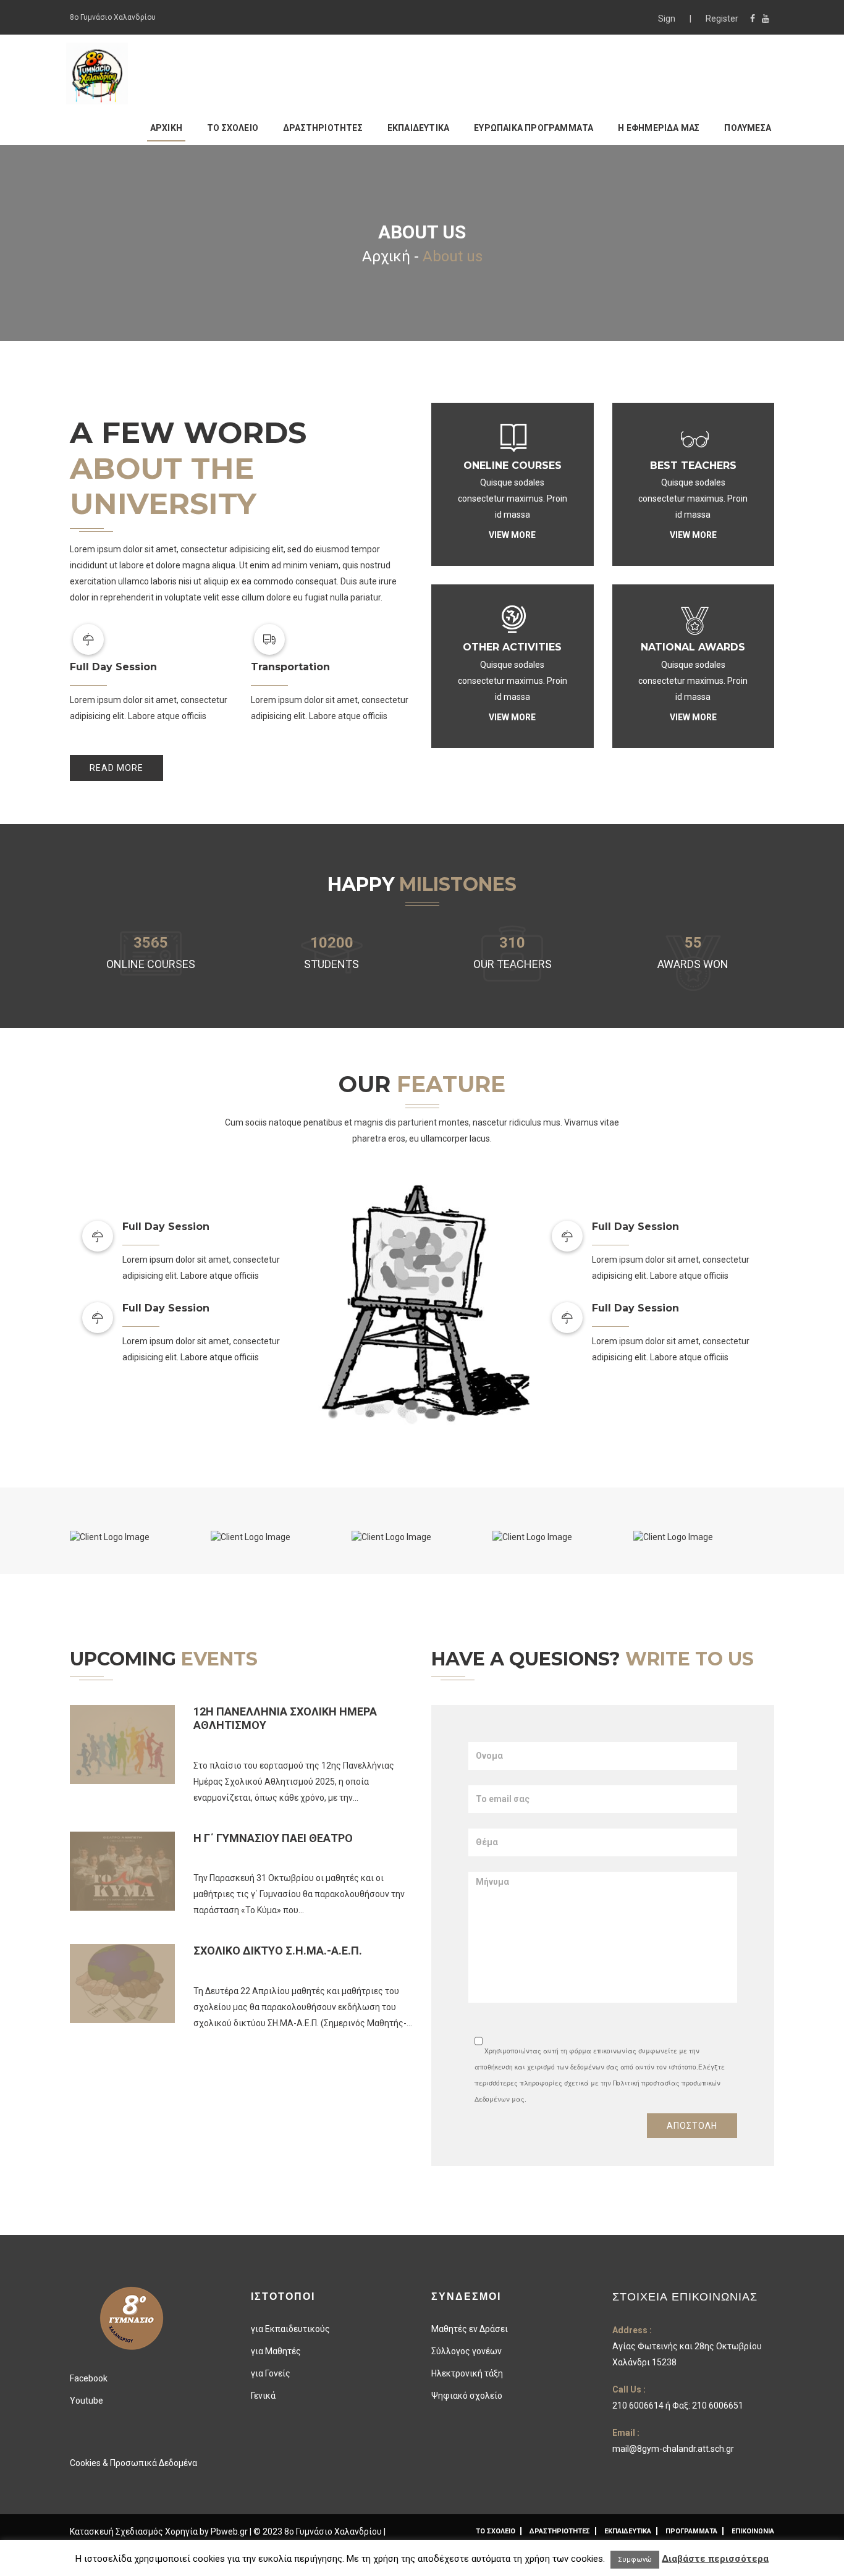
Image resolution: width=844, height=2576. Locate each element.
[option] (140, 1537)
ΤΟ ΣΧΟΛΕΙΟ (233, 128)
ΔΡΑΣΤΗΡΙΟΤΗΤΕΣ (323, 128)
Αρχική (386, 256)
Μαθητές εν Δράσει (470, 2329)
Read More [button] (116, 768)
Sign (668, 19)
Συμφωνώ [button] (635, 2560)
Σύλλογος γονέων (466, 2351)
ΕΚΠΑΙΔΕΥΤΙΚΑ (418, 128)
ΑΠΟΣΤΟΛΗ (692, 2126)
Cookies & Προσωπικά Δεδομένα (133, 2463)
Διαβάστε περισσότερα (715, 2559)
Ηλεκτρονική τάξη (467, 2373)
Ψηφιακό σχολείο (467, 2396)
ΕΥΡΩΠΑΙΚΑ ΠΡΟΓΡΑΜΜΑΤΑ (534, 128)
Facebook (89, 2378)
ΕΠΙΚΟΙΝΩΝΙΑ (753, 2531)
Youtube (87, 2401)
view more (512, 535)
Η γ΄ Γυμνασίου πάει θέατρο (273, 1838)
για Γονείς (271, 2373)
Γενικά (263, 2396)
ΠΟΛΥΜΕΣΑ (748, 128)
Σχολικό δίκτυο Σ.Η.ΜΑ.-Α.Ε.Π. (278, 1951)
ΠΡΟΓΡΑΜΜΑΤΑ (691, 2531)
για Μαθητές (276, 2351)
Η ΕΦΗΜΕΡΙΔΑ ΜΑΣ (659, 128)
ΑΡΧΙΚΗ (166, 128)
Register (722, 19)
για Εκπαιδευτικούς (290, 2329)
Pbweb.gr (230, 2532)
